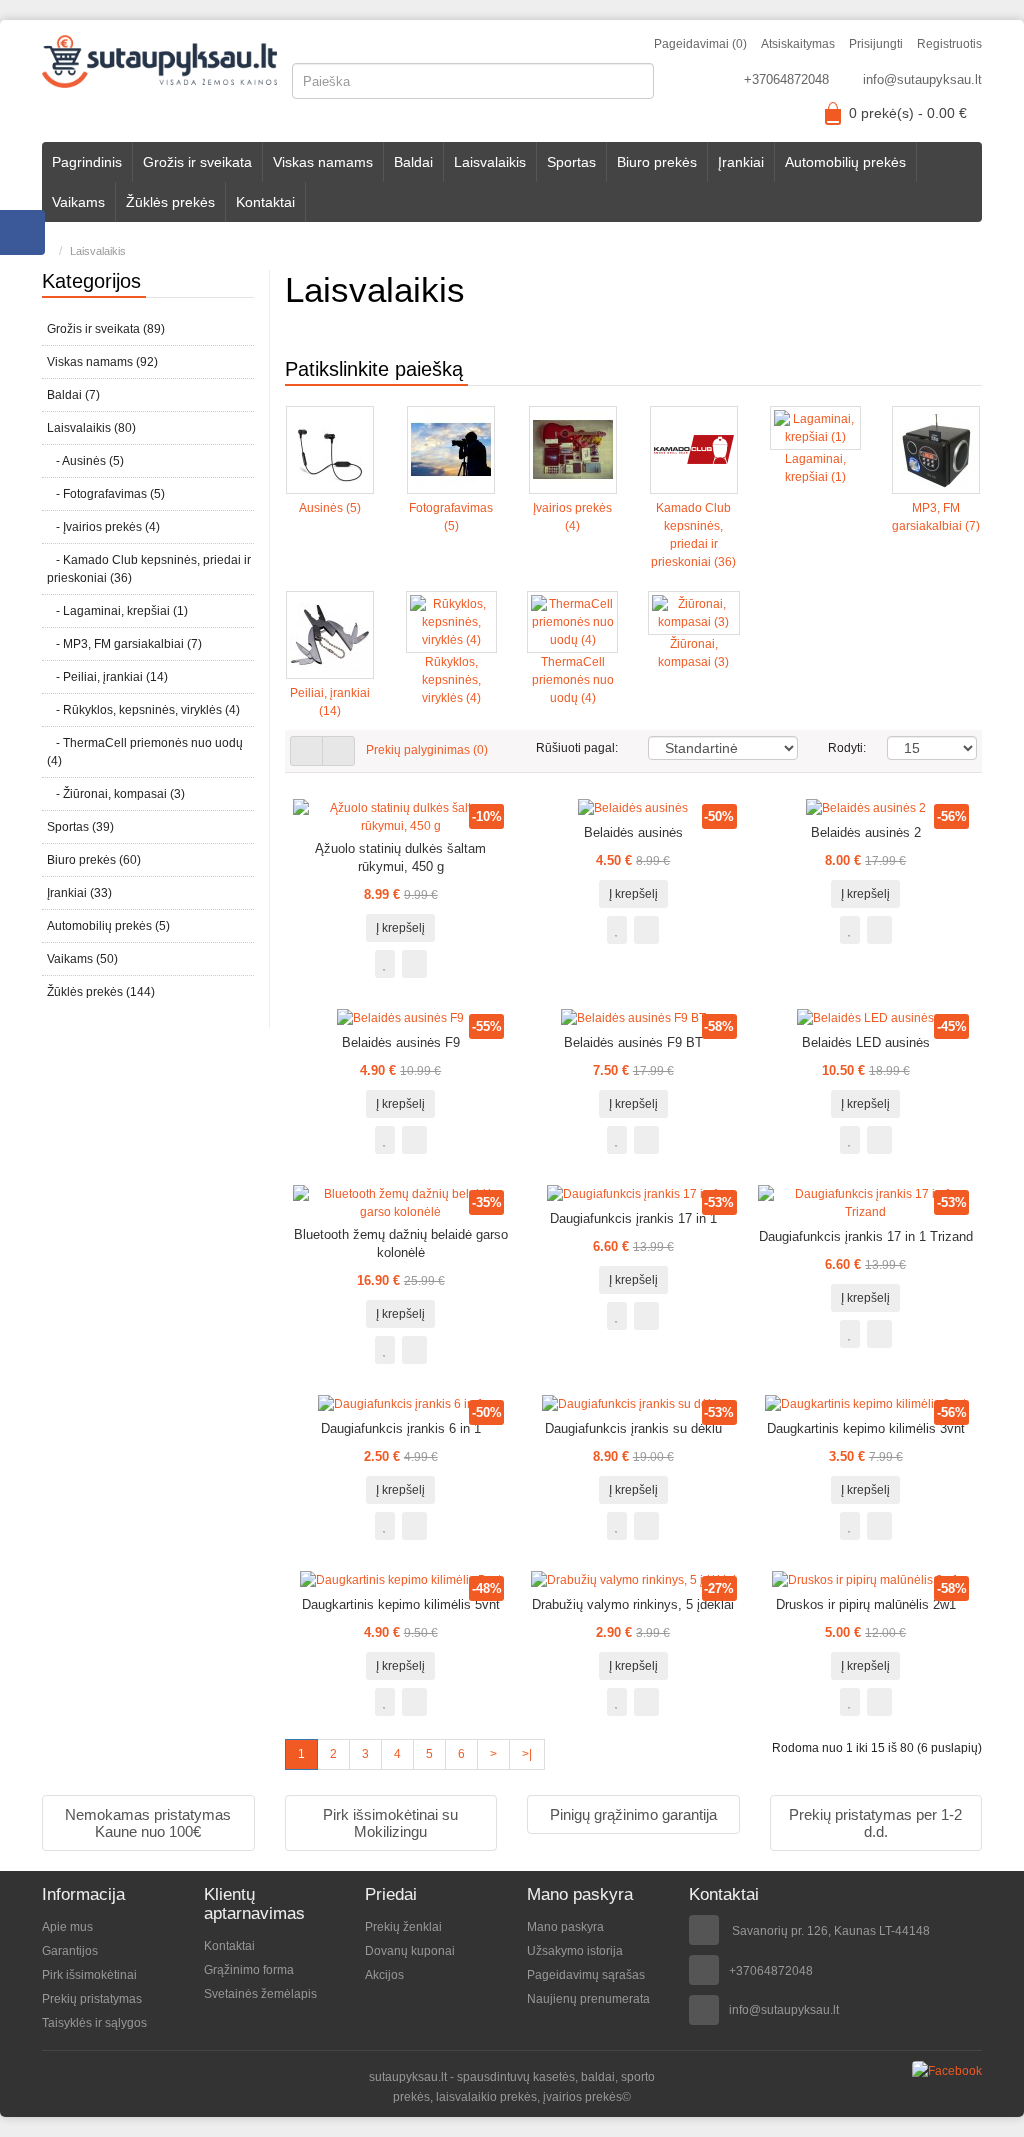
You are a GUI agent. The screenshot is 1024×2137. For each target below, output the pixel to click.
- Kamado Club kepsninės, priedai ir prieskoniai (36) (149, 569)
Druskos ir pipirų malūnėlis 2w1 (866, 1604)
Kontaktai (265, 202)
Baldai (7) (73, 395)
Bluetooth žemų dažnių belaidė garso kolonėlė (401, 1243)
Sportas (571, 162)
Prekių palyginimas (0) (427, 750)
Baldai (413, 162)
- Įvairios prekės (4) (103, 527)
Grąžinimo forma (249, 1970)
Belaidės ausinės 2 (866, 832)
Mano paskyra (565, 1927)
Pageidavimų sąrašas (586, 1975)
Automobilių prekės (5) (108, 926)
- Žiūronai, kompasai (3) (116, 794)
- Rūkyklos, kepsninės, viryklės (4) (143, 710)
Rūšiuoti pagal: (577, 748)
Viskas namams (323, 162)
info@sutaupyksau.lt (922, 79)
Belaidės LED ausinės (866, 1042)
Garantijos (70, 1951)
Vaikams (78, 202)
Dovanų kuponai (410, 1951)
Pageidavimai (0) (700, 44)
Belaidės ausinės (633, 832)
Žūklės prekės (170, 202)
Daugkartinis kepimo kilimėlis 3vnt (866, 1428)
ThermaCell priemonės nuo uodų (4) (573, 680)
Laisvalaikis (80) (91, 428)
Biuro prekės (657, 162)
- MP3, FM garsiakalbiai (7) (124, 644)
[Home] (46, 251)
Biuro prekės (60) (94, 860)
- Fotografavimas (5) (106, 494)
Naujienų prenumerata (588, 1999)
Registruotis (949, 44)
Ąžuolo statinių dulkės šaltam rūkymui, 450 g (400, 857)
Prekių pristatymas (92, 1999)
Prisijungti (876, 44)
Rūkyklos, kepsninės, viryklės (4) (451, 680)
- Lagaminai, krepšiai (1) (117, 611)
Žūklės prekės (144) (101, 992)
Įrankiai (741, 162)
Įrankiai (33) (79, 893)
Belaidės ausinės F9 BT (633, 1042)
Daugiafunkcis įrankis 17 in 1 (633, 1218)
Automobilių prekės (845, 162)
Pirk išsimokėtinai (89, 1975)
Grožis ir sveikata (197, 162)
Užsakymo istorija (575, 1951)
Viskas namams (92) (102, 362)
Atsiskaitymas (798, 44)
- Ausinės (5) (85, 461)
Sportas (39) (80, 827)
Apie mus (67, 1927)
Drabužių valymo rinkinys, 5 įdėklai (633, 1604)
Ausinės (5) (330, 508)
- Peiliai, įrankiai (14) (107, 677)
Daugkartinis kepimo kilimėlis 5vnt (401, 1604)
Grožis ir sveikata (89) (106, 329)
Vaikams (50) (82, 959)
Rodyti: (843, 748)
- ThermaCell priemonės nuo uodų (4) (145, 752)
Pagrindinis (87, 162)
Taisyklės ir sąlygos (94, 2023)
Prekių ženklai (403, 1927)
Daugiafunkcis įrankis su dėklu (633, 1428)
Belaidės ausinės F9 (401, 1042)
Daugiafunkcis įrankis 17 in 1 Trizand (866, 1236)
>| (527, 1754)
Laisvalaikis (490, 162)
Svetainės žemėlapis (260, 1994)
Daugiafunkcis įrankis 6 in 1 (401, 1428)
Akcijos (384, 1975)
